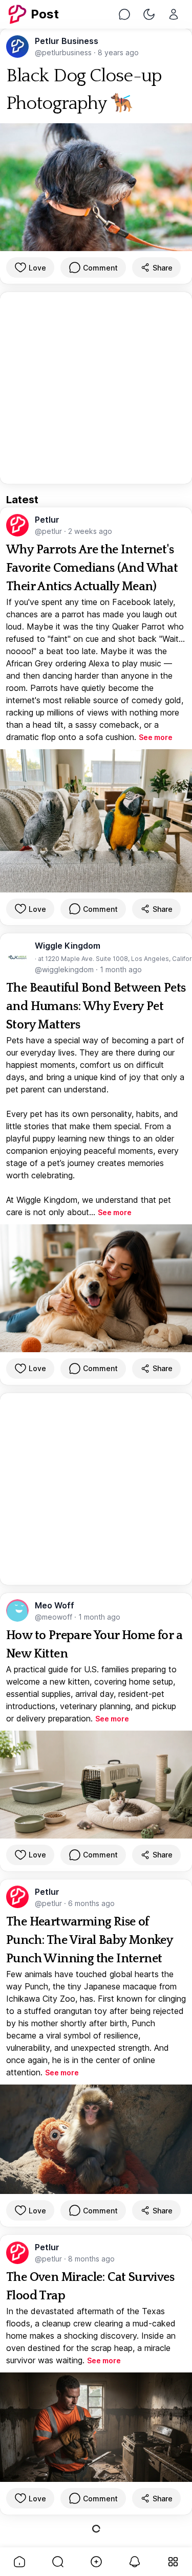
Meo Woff (55, 1605)
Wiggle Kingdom (68, 946)
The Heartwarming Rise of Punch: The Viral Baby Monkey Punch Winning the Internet (89, 1940)
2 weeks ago (90, 531)
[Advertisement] (96, 388)
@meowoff (55, 1617)
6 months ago (91, 1903)
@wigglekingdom (65, 969)
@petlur (49, 531)
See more (156, 737)
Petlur (47, 520)
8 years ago (118, 52)
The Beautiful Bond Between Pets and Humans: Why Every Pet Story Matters (96, 1006)
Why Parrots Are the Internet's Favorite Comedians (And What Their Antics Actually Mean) (92, 568)
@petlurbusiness (64, 52)
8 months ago (91, 2259)
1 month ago (121, 969)
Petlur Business (67, 41)
